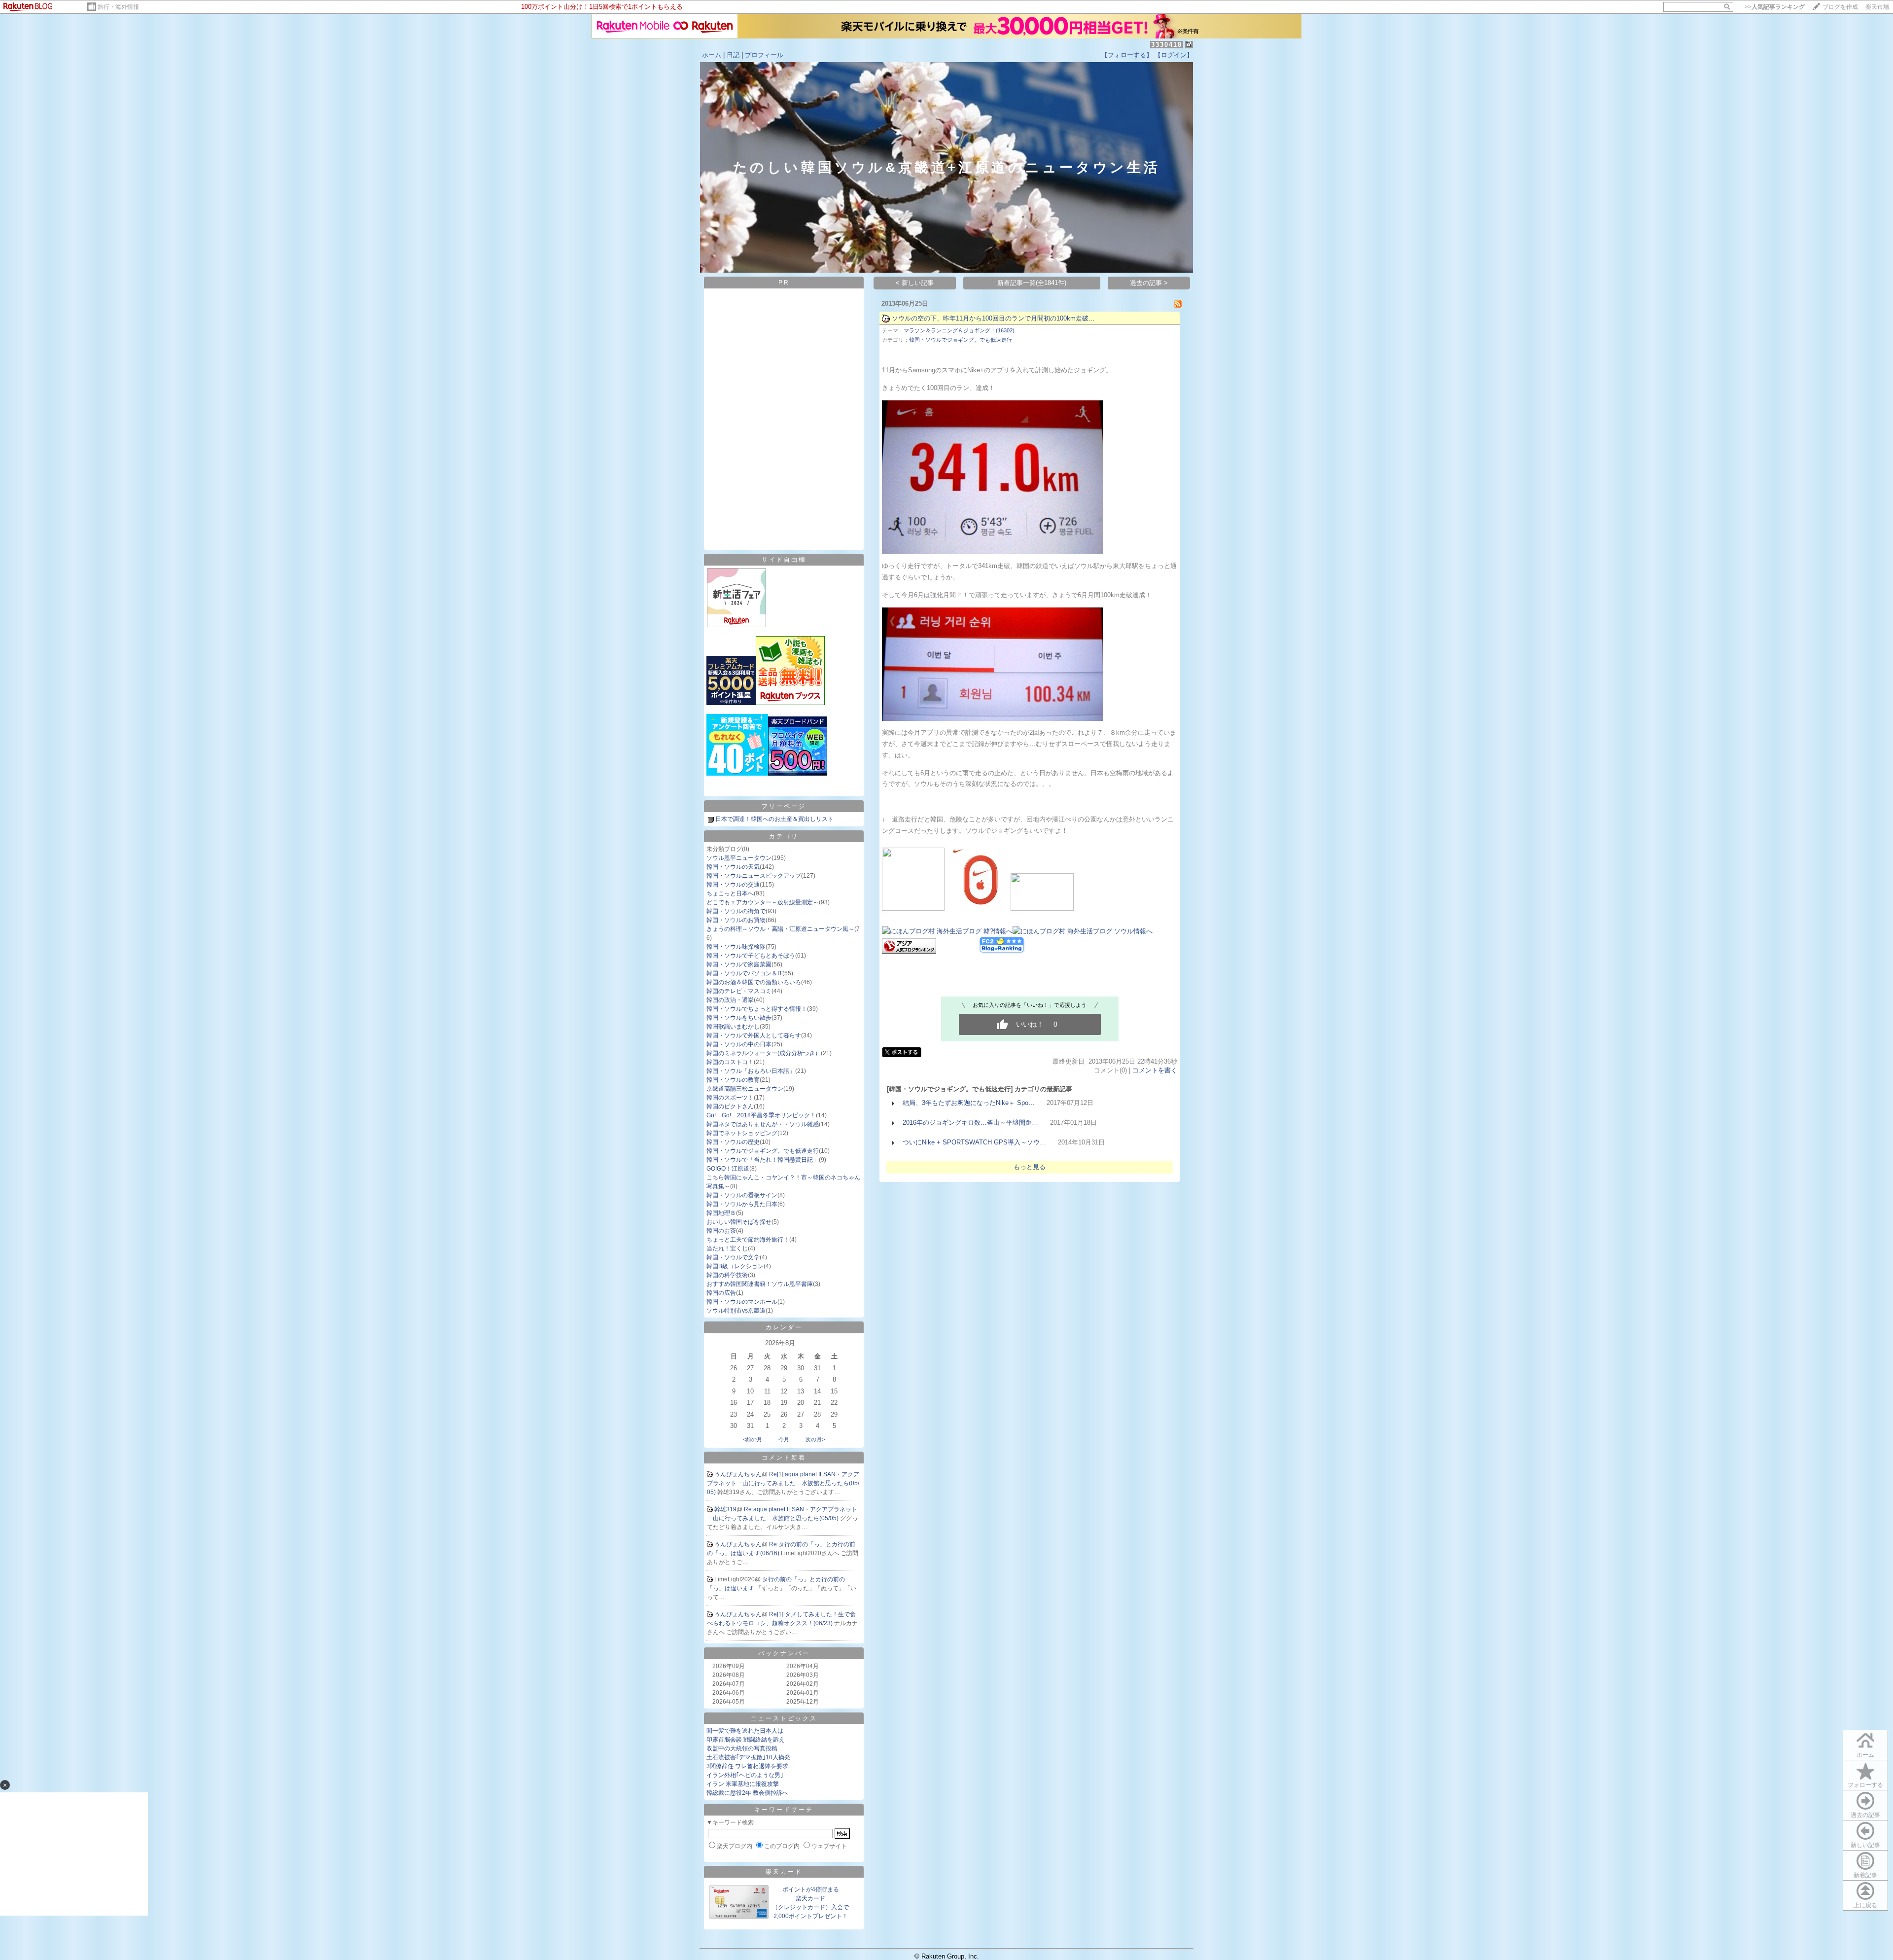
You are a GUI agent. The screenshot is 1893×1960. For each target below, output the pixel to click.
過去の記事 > (1149, 283)
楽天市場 (1877, 7)
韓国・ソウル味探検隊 (736, 947)
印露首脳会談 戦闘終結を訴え (746, 1740)
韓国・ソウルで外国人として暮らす (754, 1035)
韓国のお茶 (721, 1231)
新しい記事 (1865, 1845)
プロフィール (764, 55)
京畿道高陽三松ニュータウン (745, 1089)
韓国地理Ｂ (721, 1213)
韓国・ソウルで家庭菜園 (739, 964)
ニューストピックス (784, 1718)
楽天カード (784, 1872)
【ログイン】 (1174, 55)
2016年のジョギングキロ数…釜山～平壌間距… (970, 1123)
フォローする (1865, 1785)
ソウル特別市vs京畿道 (736, 1311)
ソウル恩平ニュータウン (739, 858)
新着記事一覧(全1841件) (1032, 283)
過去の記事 (1865, 1815)
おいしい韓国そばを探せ (739, 1222)
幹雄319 (725, 1509)
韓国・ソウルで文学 (733, 1257)
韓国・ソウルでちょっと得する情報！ (757, 1009)
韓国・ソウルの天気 (733, 867)
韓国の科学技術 (727, 1275)
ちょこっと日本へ (730, 893)
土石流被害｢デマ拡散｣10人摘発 (748, 1757)
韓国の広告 (721, 1293)
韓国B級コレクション (735, 1266)
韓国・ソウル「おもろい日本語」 (751, 1071)
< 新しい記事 (915, 283)
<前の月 (753, 1439)
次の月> (815, 1439)
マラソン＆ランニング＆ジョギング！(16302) (959, 330)
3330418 (1167, 45)
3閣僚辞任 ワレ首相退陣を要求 (747, 1766)
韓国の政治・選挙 (730, 1000)
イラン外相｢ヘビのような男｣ (745, 1775)
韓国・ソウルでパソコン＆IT (744, 973)
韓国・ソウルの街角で (736, 911)
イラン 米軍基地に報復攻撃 (743, 1784)
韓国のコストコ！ (730, 1062)
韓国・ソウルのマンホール (742, 1302)
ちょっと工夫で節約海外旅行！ (748, 1240)
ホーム (712, 55)
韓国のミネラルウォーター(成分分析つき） (764, 1053)
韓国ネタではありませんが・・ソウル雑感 (763, 1124)
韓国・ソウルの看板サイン (742, 1195)
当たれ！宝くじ (727, 1248)
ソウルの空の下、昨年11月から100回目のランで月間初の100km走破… (993, 318)
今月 (784, 1439)
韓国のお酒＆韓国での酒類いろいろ (754, 982)
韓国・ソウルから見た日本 (742, 1204)
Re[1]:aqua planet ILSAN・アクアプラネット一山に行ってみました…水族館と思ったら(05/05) (783, 1483)
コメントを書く (1155, 1070)
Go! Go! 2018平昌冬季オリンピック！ (761, 1115)
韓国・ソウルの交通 (733, 885)
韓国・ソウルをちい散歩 (739, 1018)
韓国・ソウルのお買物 (736, 920)
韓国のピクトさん (730, 1106)
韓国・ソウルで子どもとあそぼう (751, 956)
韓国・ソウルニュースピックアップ (754, 876)
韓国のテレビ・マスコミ (739, 991)
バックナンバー (784, 1653)
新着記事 (1865, 1875)
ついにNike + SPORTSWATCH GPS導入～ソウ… (974, 1142)
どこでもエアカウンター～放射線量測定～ (763, 902)
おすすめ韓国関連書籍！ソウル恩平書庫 (760, 1284)
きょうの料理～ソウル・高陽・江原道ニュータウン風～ (780, 929)
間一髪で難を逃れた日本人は (745, 1731)
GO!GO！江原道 (728, 1169)
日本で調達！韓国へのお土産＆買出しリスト (774, 819)
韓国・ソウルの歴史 (733, 1142)
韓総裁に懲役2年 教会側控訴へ (747, 1793)
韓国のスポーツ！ (730, 1098)
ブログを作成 (1840, 7)
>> (1775, 7)
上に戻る (1865, 1905)
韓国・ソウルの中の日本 (739, 1044)
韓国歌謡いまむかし (733, 1027)
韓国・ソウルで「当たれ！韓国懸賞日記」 (763, 1160)
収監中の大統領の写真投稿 (742, 1748)
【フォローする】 (1127, 55)
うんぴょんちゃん (738, 1474)
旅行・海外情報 (118, 7)
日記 (733, 55)
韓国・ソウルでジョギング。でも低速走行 (763, 1151)
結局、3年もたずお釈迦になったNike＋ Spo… (969, 1103)
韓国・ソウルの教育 (733, 1080)
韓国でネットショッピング (742, 1133)
